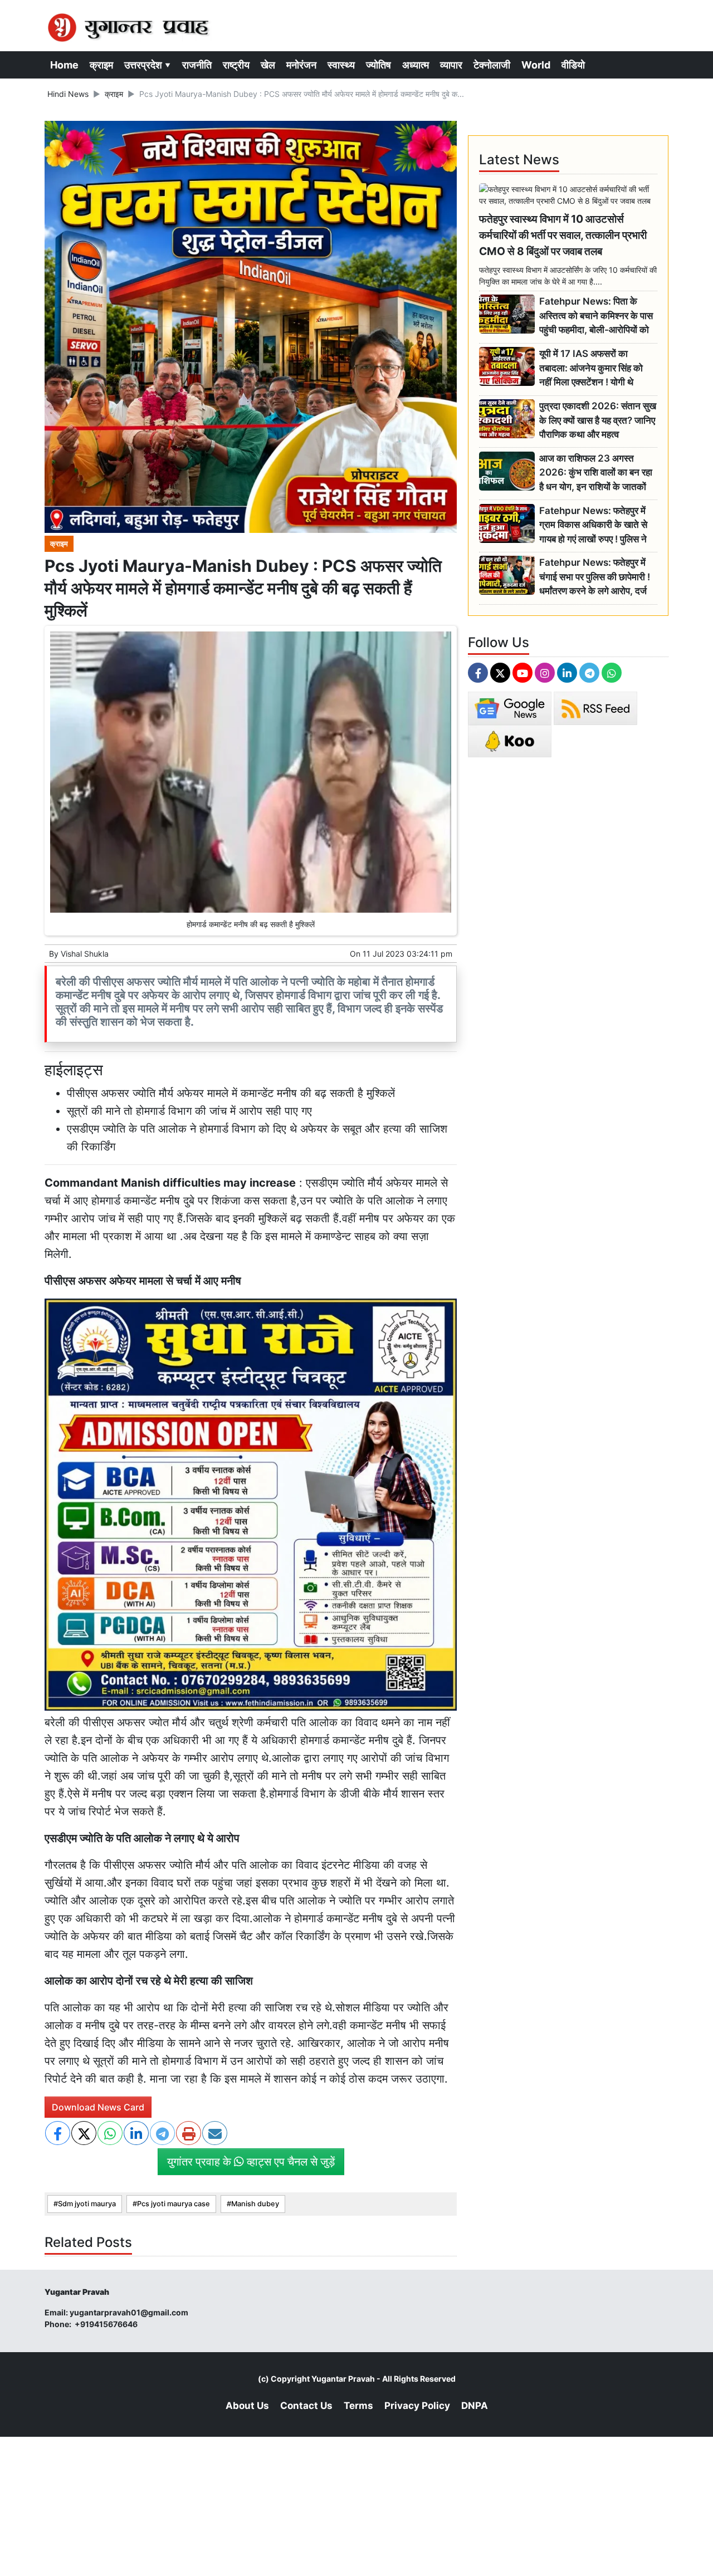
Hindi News (68, 94)
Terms (358, 2406)
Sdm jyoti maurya (87, 2204)
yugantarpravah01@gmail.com (129, 2312)
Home (64, 65)
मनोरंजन (301, 65)
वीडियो (573, 65)
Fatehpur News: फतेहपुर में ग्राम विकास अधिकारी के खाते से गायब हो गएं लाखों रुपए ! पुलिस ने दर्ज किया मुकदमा (593, 525)
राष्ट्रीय (236, 65)
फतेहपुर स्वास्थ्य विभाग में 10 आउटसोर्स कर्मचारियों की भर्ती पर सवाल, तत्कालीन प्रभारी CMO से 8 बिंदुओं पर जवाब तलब (563, 235)
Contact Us (306, 2406)
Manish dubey (255, 2204)
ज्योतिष (379, 65)
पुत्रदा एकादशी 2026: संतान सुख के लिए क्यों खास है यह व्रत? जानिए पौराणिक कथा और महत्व (598, 420)
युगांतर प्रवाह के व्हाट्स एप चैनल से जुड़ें (251, 2162)
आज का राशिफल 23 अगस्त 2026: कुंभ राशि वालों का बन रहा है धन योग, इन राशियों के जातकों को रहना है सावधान (596, 473)
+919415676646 (107, 2324)
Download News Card (98, 2107)
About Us (247, 2406)
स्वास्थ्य (341, 65)
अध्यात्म (416, 65)
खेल (268, 65)
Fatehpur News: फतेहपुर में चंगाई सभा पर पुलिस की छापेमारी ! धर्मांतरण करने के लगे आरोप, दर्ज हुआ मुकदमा (595, 577)
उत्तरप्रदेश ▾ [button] (148, 65)
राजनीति (197, 65)
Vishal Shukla (85, 954)
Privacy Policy (417, 2406)
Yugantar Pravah (343, 2379)
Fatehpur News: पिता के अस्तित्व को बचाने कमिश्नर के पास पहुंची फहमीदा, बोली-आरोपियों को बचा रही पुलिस (596, 316)
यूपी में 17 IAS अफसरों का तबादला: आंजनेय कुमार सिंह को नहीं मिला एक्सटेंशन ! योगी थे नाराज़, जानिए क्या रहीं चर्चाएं (591, 368)
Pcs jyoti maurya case (174, 2204)
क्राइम (101, 65)
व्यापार (451, 65)
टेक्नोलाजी (492, 65)
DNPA (475, 2406)
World (536, 65)
